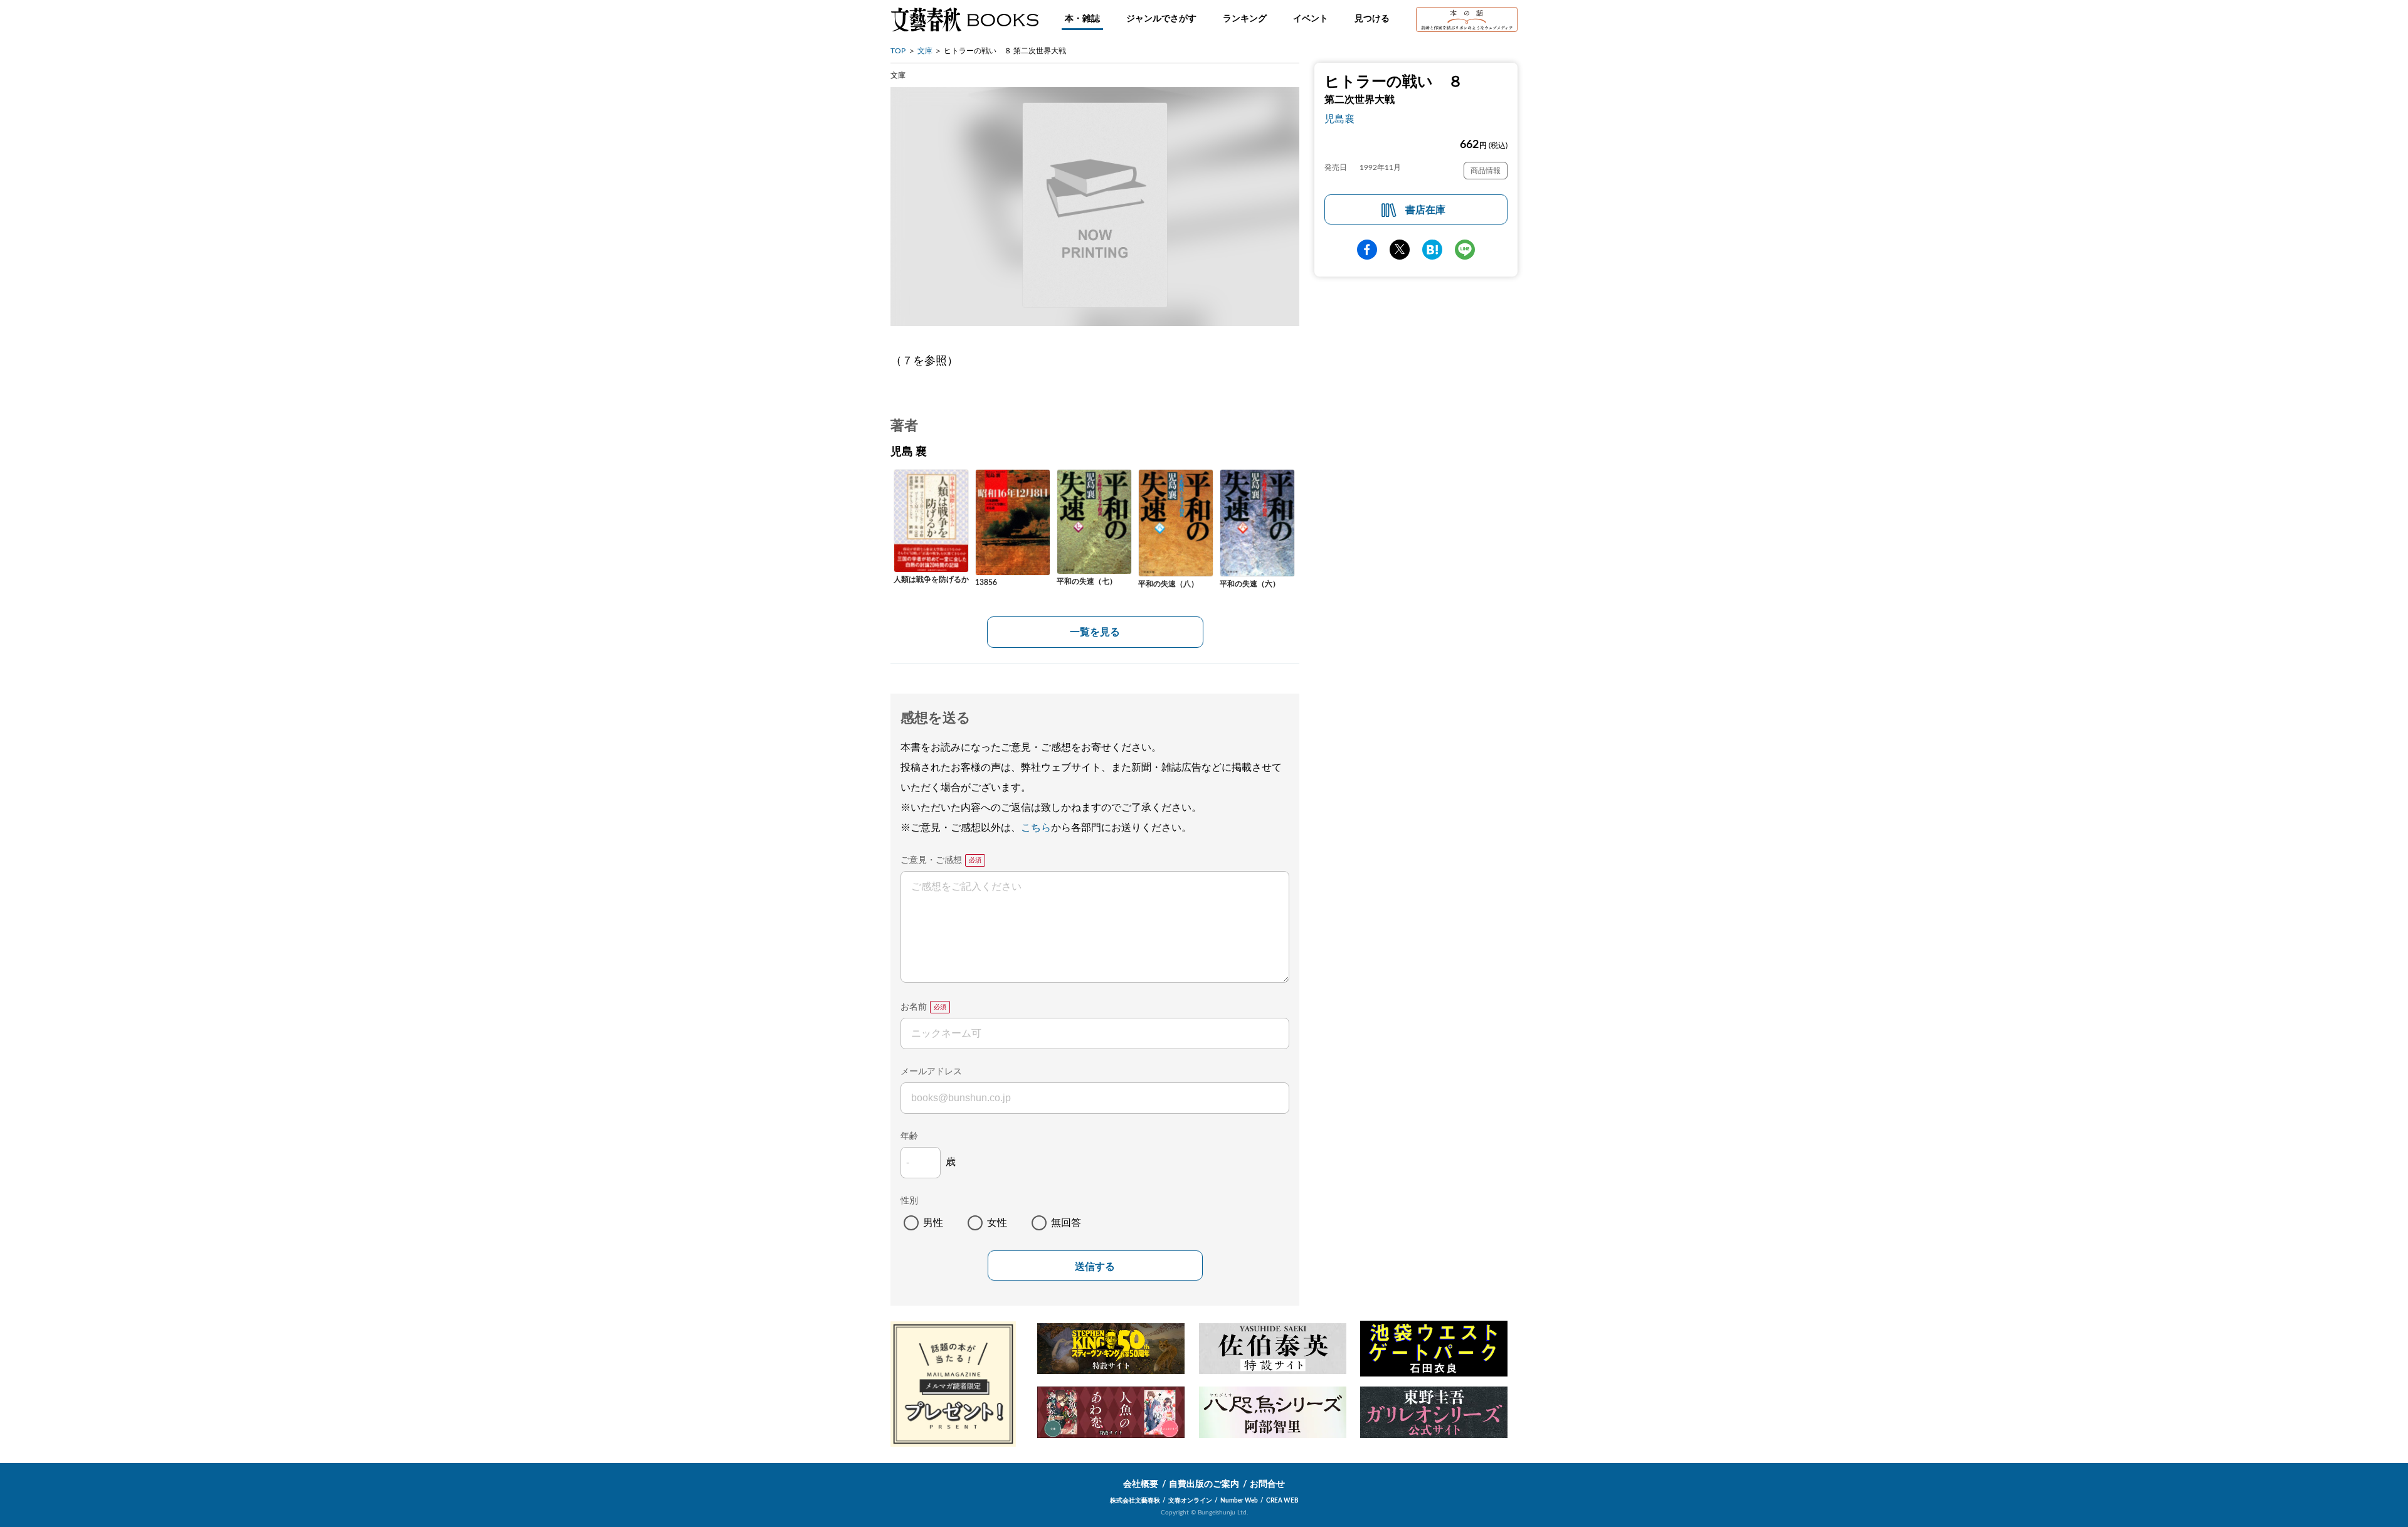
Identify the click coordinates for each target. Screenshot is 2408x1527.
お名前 (914, 1007)
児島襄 (1339, 119)
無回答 (1066, 1223)
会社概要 (1141, 1484)
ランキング (1245, 19)
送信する (1095, 1266)
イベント (1311, 19)
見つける (1372, 19)
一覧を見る (1095, 632)
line (1465, 250)
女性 (997, 1223)
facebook (1367, 250)
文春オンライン (1190, 1501)
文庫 (925, 51)
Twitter (1400, 250)
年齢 (909, 1136)
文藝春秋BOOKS (964, 19)
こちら (1036, 828)
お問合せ (1267, 1484)
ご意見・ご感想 (931, 860)
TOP (898, 51)
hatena (1432, 250)
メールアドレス (931, 1072)
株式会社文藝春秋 (1135, 1501)
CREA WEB (1282, 1501)
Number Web (1239, 1501)
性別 (909, 1201)
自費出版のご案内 (1204, 1484)
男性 (933, 1223)
